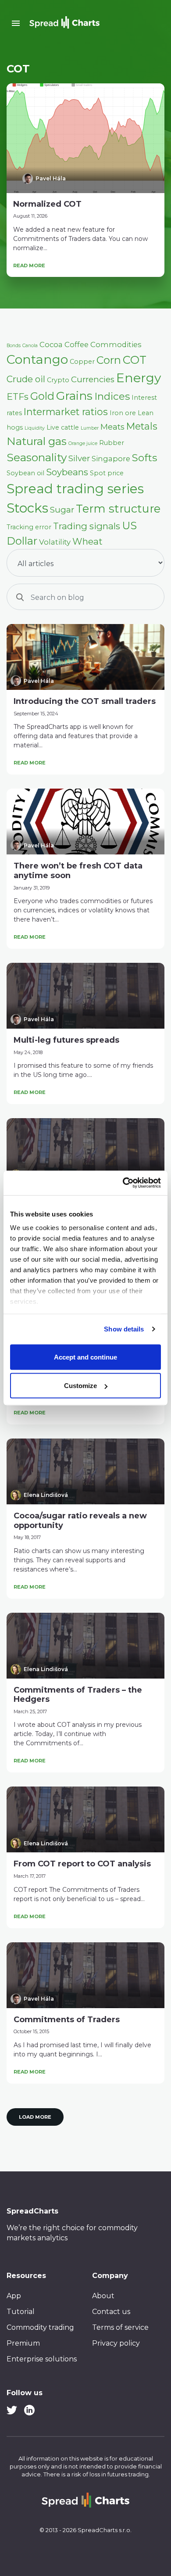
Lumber (90, 428)
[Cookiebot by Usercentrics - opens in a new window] (123, 1183)
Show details (124, 1329)
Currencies (93, 379)
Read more (29, 265)
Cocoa (51, 344)
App (14, 2296)
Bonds (14, 346)
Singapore (111, 459)
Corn (109, 360)
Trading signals (87, 526)
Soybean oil (25, 473)
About (103, 2296)
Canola (30, 346)
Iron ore (123, 413)
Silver (79, 458)
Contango (37, 359)
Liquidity (35, 428)
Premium (23, 2343)
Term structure (118, 508)
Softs (144, 458)
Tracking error (29, 527)
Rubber (112, 443)
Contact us (111, 2312)
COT (135, 360)
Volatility (55, 542)
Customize (80, 1386)
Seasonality (37, 457)
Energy (139, 378)
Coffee (77, 344)
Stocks (27, 508)
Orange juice (83, 443)
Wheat (87, 541)
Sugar (62, 510)
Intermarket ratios (66, 412)
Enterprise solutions (42, 2359)
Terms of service (120, 2327)
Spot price (107, 473)
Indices (112, 396)
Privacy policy (116, 2343)
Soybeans (67, 472)
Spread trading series (75, 489)
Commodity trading (40, 2327)
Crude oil (26, 379)
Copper (82, 362)
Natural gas (37, 441)
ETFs (18, 396)
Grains (74, 396)
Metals (142, 426)
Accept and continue (85, 1357)
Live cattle (63, 427)
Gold (42, 396)
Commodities (116, 344)
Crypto (58, 380)
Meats (112, 427)
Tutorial (21, 2312)
